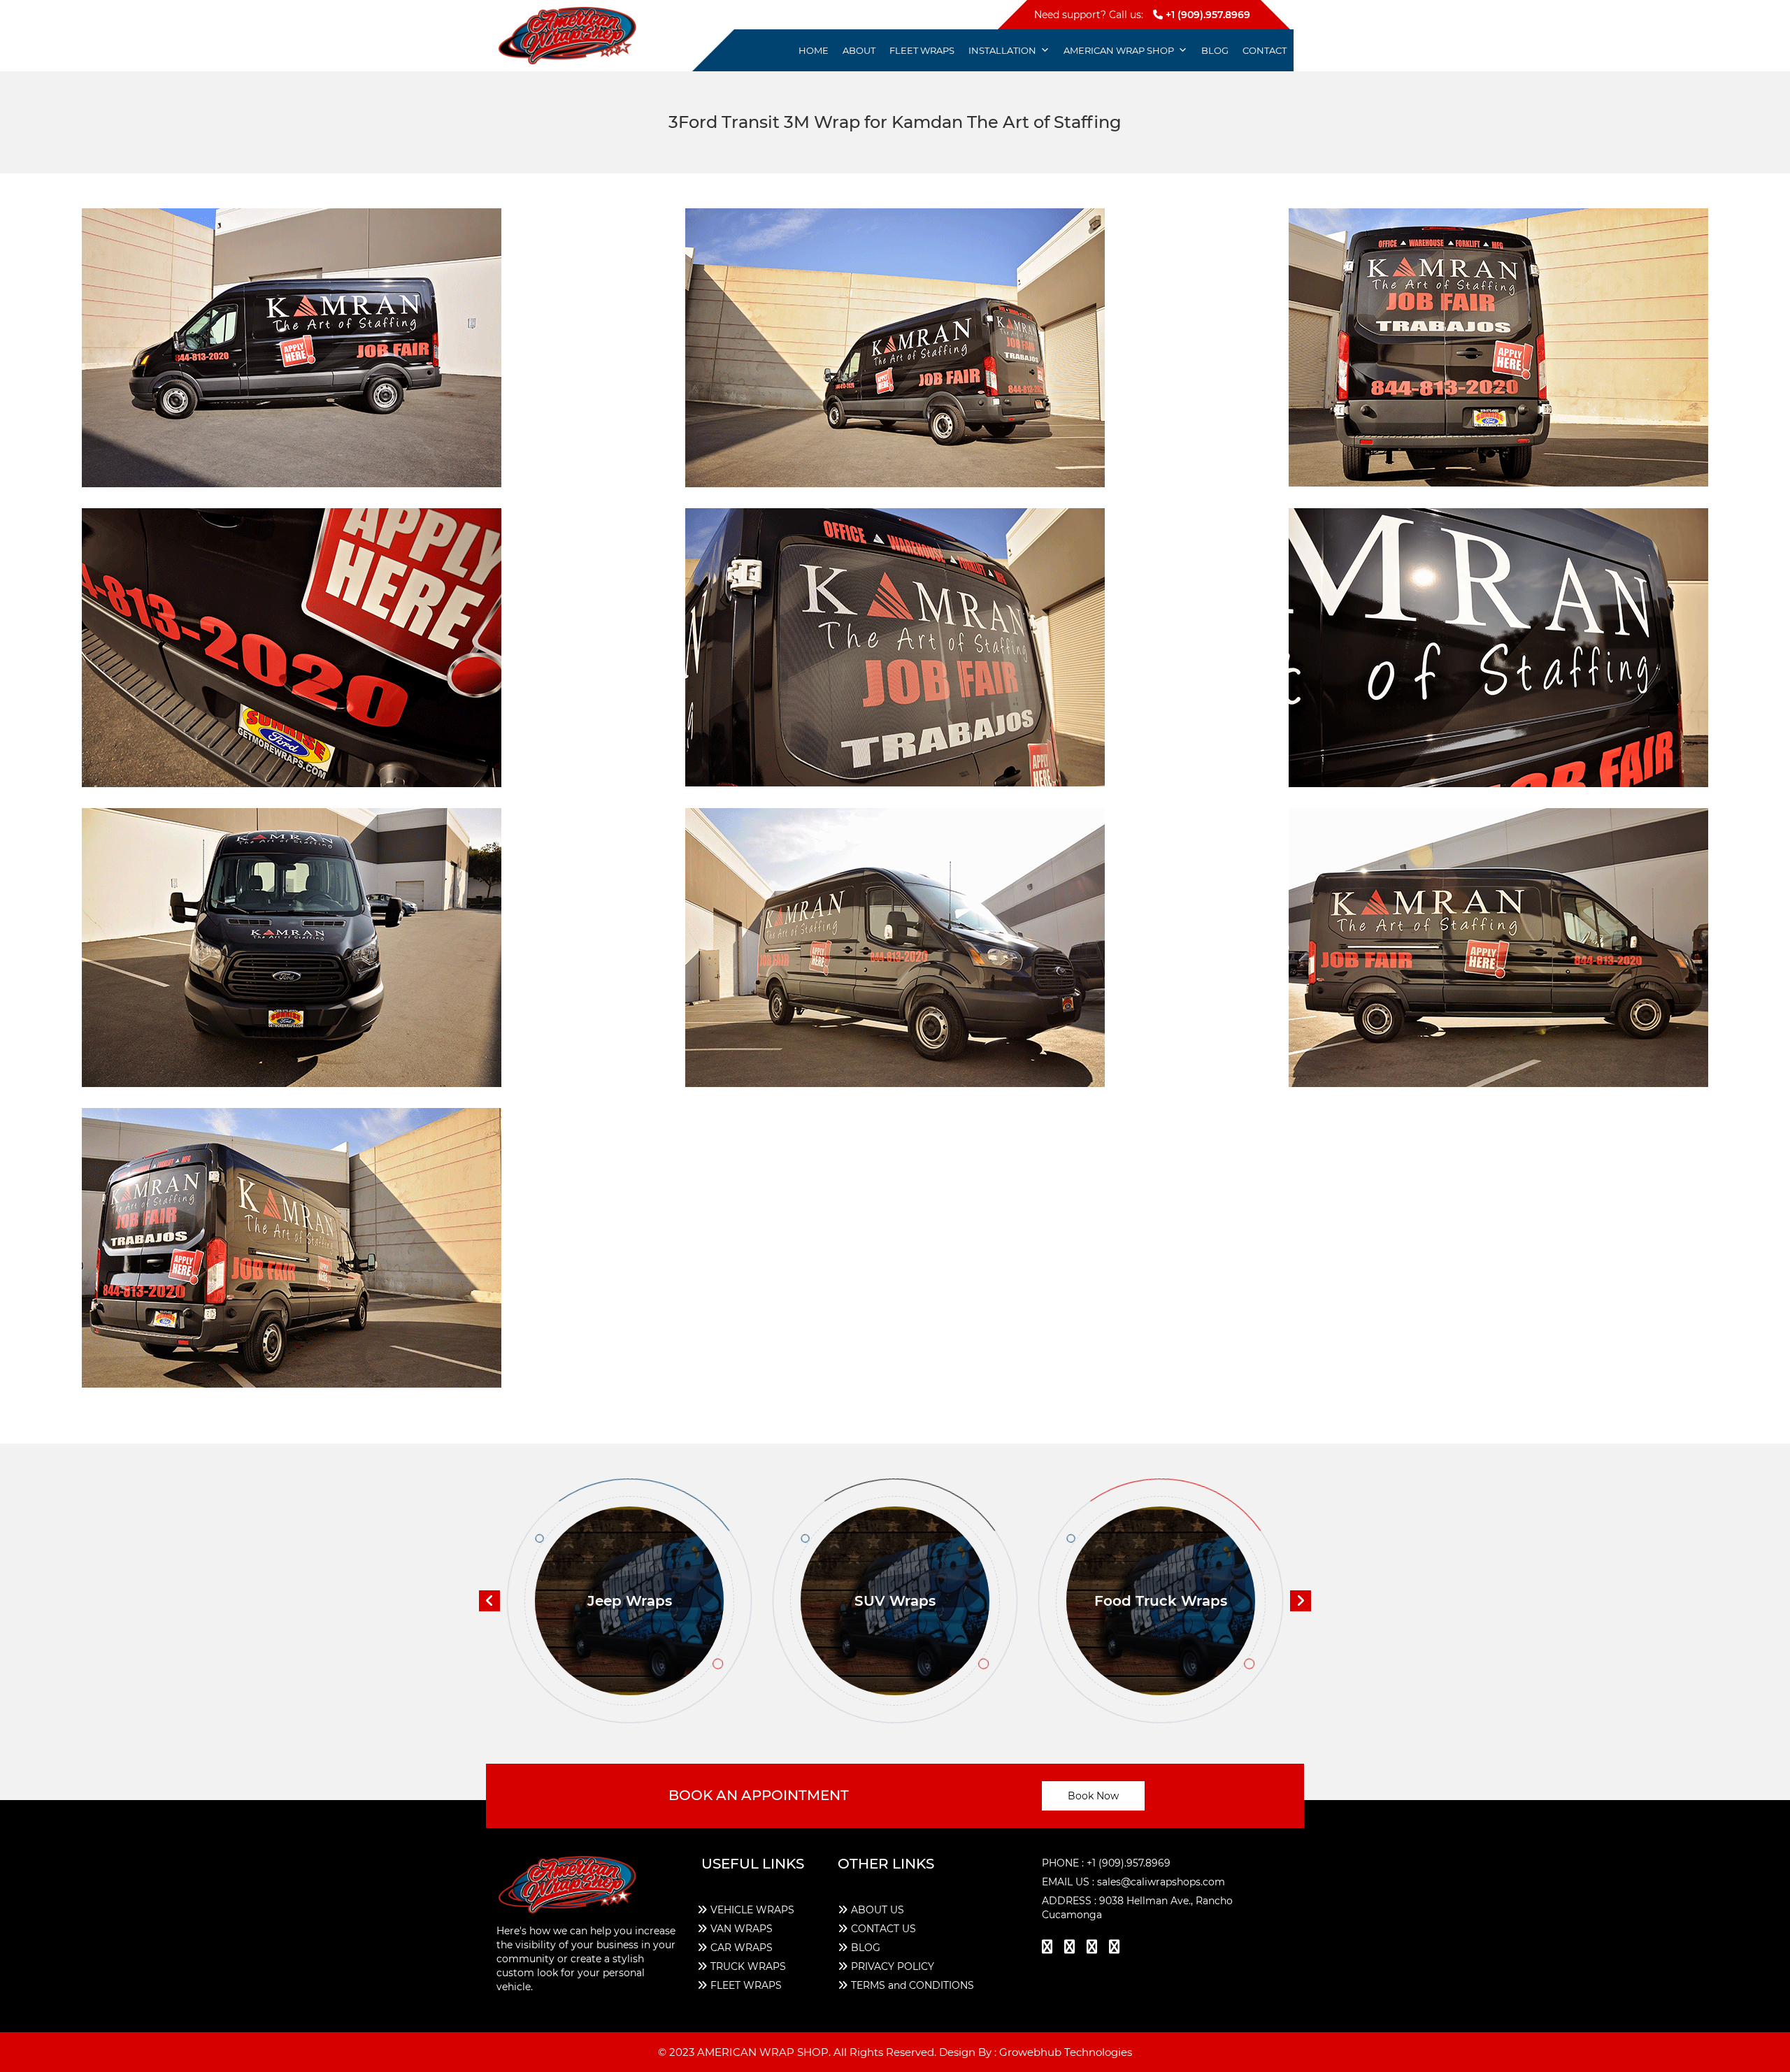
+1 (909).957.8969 (1207, 15)
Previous (489, 1601)
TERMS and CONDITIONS (912, 1985)
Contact (1265, 50)
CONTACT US (883, 1929)
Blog (1215, 50)
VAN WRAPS (742, 1929)
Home (814, 50)
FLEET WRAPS (746, 1985)
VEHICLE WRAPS (752, 1910)
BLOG (866, 1948)
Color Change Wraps (1161, 1601)
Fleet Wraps (922, 50)
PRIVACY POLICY (893, 1966)
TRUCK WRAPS (748, 1966)
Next (1301, 1601)
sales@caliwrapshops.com (1161, 1882)
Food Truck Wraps (895, 1601)
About (859, 50)
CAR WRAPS (742, 1948)
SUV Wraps (629, 1601)
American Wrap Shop (1119, 50)
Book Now (1093, 1796)
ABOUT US (878, 1910)
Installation (1002, 50)
